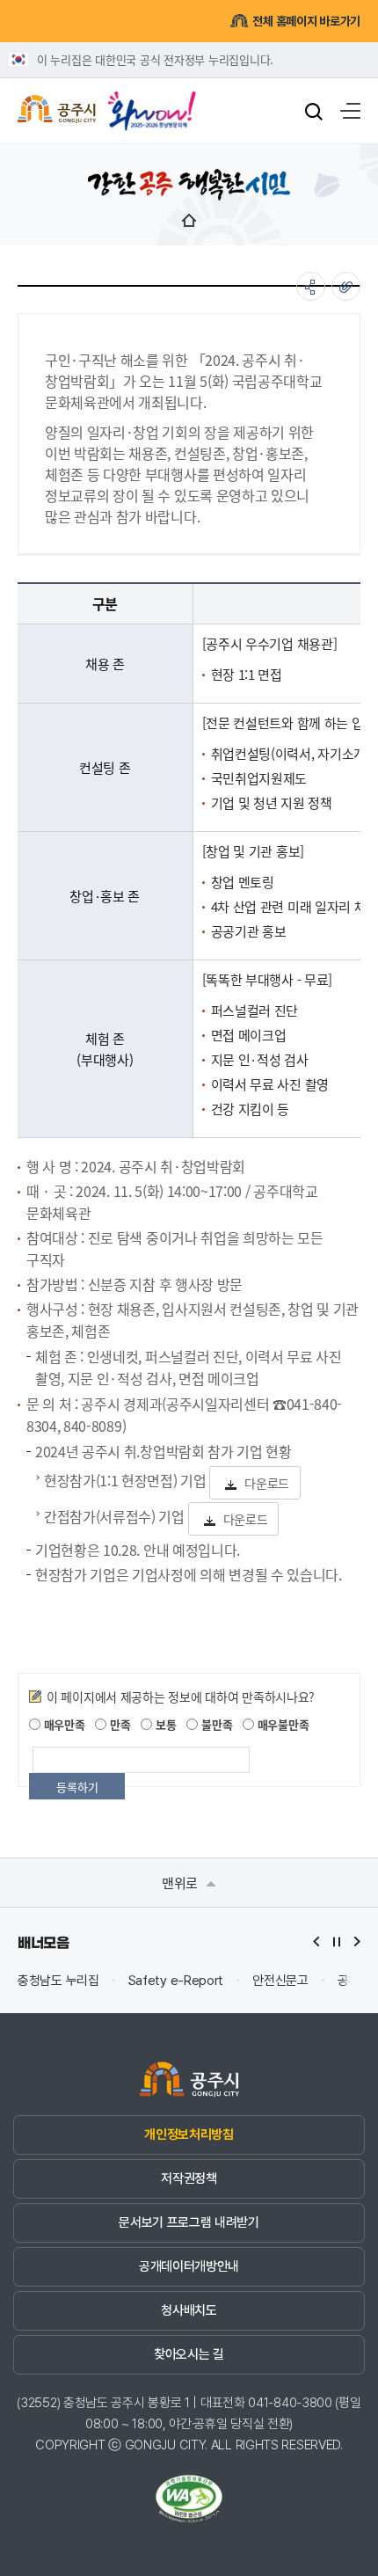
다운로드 (267, 1483)
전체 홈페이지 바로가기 (306, 21)
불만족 (215, 1724)
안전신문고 (280, 1981)
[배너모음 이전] (316, 1941)
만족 (118, 1724)
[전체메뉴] (350, 111)
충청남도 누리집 (58, 1981)
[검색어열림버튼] (314, 111)
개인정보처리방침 (189, 2135)
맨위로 (182, 1883)
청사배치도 (189, 2310)
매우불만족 (281, 1724)
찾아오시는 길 (189, 2354)
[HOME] (189, 220)
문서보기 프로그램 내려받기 (189, 2222)
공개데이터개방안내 (189, 2266)
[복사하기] (346, 286)
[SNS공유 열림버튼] (311, 286)
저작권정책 (189, 2178)
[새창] (152, 105)
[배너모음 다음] (357, 1941)
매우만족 (63, 1724)
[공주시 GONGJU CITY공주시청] (57, 111)
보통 (164, 1724)
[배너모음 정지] (337, 1941)
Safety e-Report (176, 1981)
